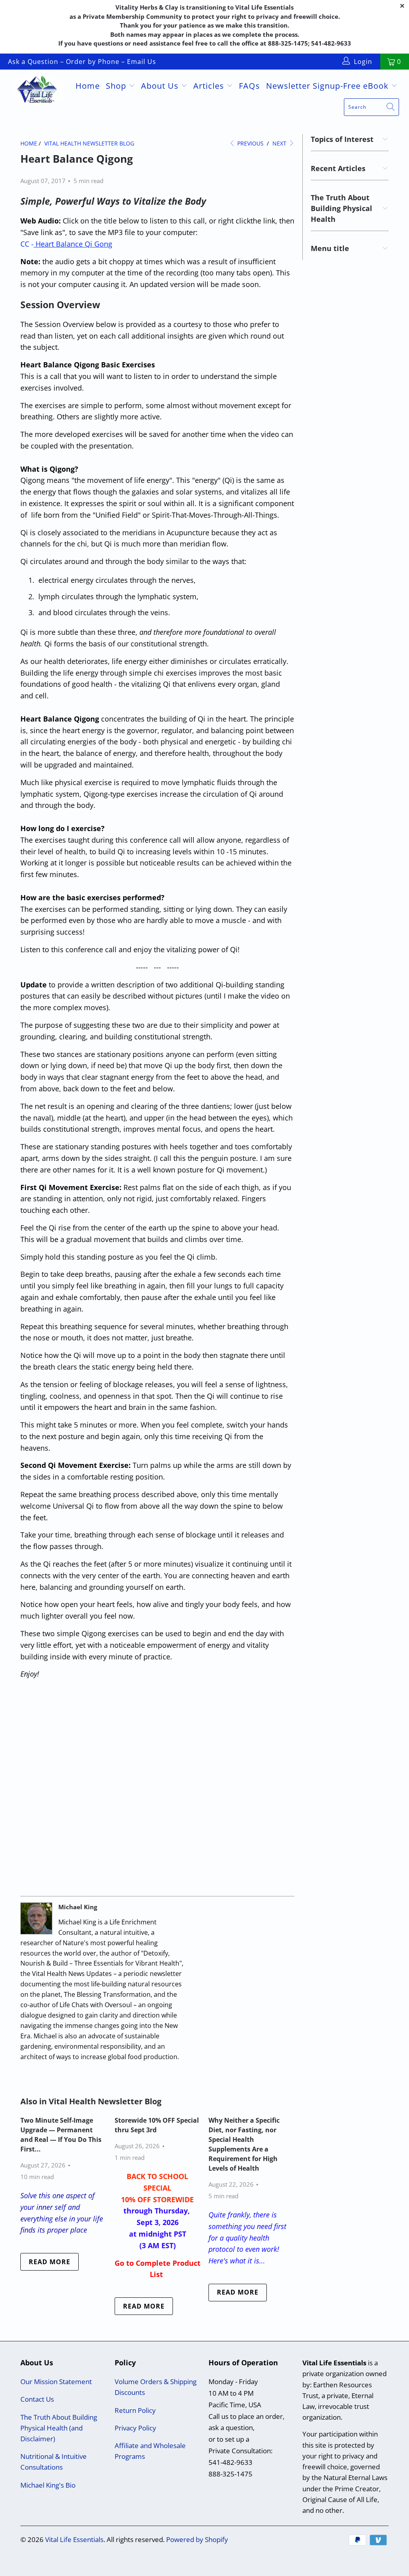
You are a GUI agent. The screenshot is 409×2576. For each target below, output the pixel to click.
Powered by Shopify (197, 2539)
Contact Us (37, 2399)
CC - (66, 244)
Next (280, 143)
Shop (117, 86)
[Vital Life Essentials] (37, 91)
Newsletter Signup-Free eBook (329, 86)
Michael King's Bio (48, 2485)
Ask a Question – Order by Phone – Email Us (82, 62)
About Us (161, 86)
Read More (50, 2262)
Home (88, 86)
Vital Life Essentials (74, 2539)
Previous (250, 143)
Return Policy (135, 2410)
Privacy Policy (135, 2428)
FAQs (249, 86)
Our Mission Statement (56, 2382)
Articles (210, 86)
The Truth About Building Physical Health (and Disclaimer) (59, 2428)
